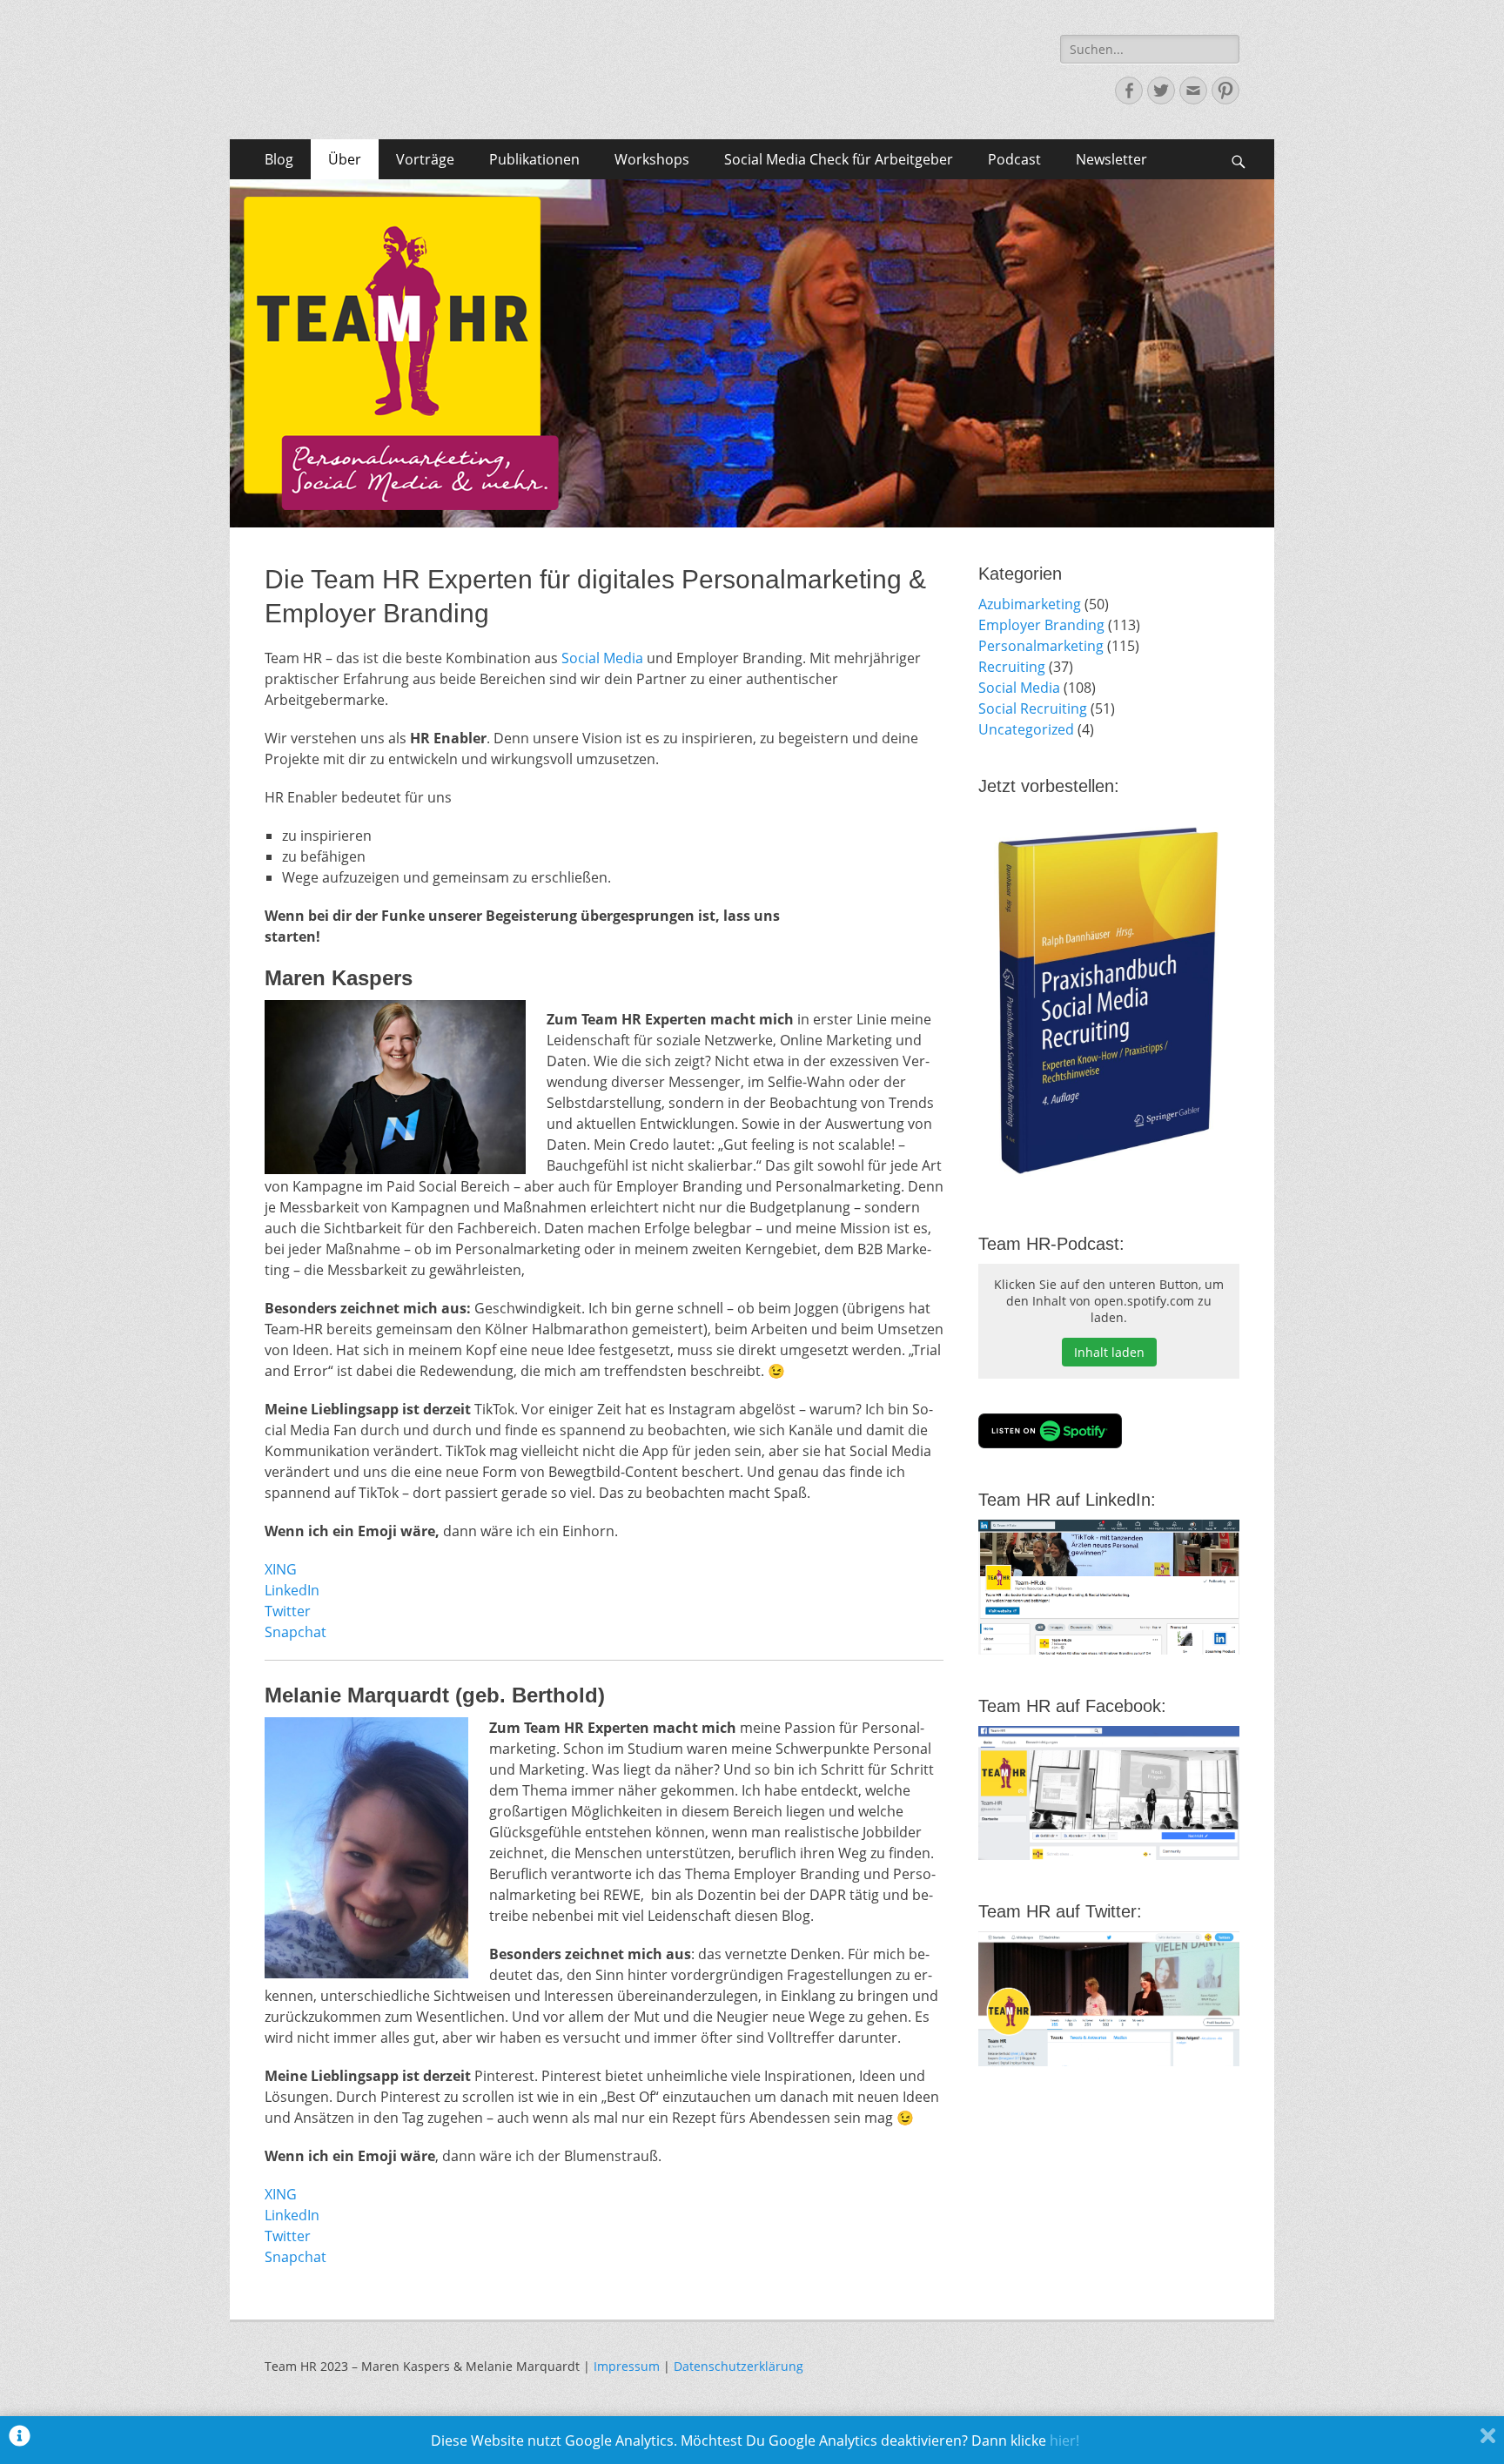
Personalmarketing (1041, 646)
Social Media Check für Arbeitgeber (839, 159)
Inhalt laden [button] (1109, 1352)
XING (281, 1569)
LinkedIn (292, 1590)
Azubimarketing (1030, 604)
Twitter (288, 1611)
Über (345, 159)
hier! (1064, 2441)
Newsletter (1111, 159)
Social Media (602, 658)
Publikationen (534, 159)
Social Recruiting (1033, 708)
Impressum (627, 2366)
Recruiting (1012, 667)
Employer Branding (1041, 625)
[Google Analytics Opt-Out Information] (20, 2440)
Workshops (652, 159)
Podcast (1014, 159)
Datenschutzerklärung (739, 2366)
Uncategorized (1026, 729)
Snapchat (295, 1632)
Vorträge (425, 159)
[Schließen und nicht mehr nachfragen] (1488, 2440)
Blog (279, 159)
